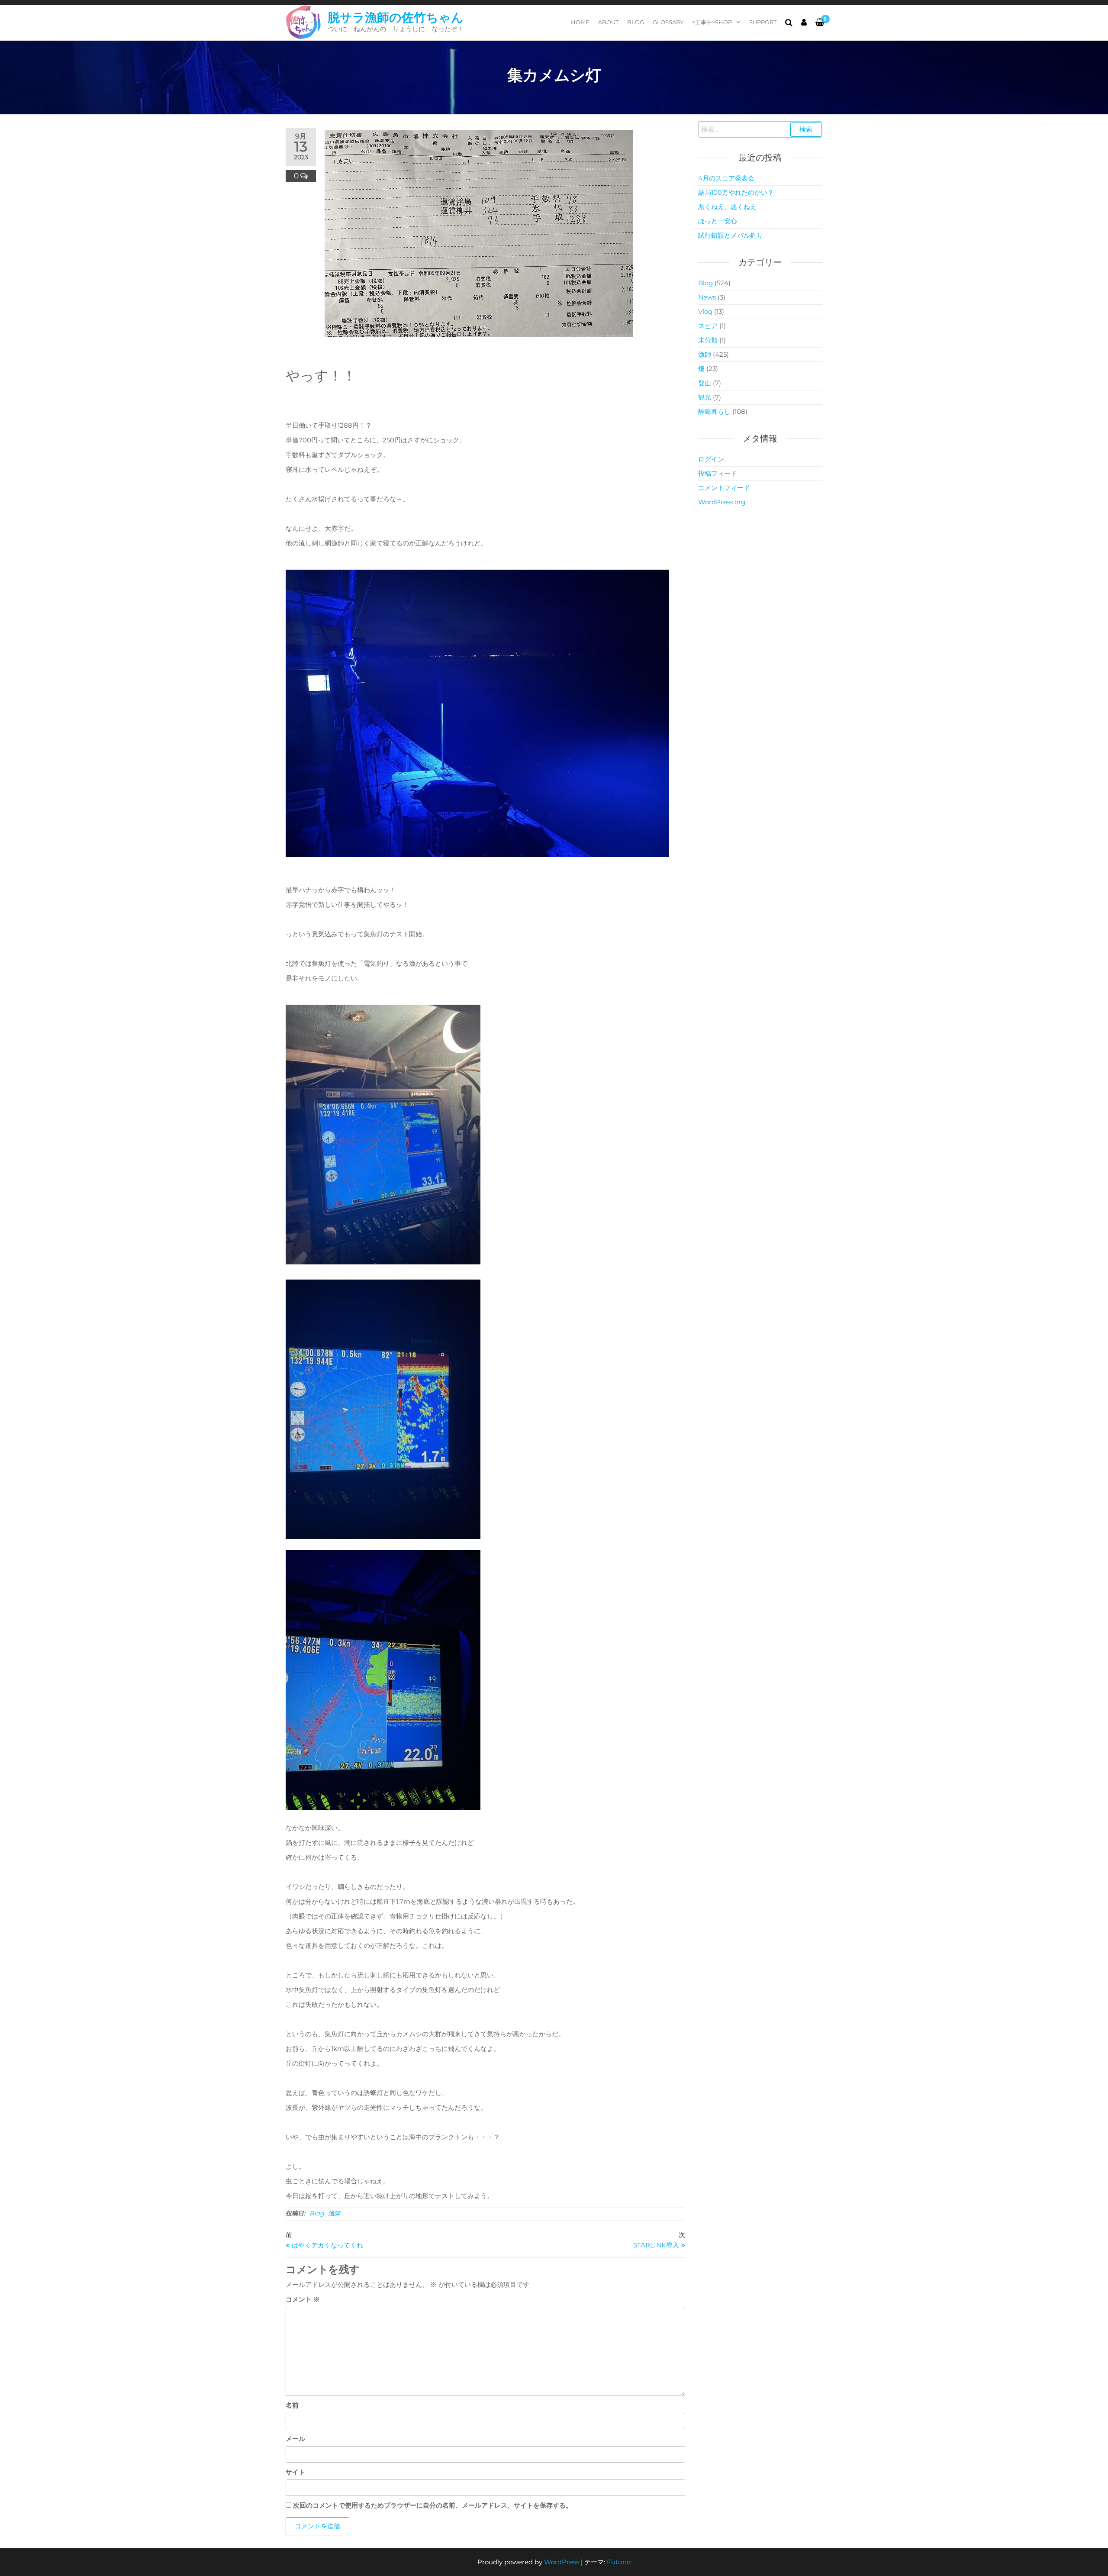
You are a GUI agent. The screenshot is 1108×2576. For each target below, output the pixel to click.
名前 (292, 2405)
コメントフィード (724, 488)
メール (295, 2439)
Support (763, 22)
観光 (705, 397)
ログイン (711, 459)
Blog (636, 22)
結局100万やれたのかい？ (736, 192)
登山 (705, 383)
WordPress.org (722, 502)
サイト (295, 2472)
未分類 (708, 340)
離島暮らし (714, 411)
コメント (303, 2299)
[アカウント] (804, 23)
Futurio (619, 2562)
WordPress (562, 2562)
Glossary (668, 22)
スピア (708, 326)
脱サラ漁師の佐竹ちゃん (396, 17)
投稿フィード (718, 473)
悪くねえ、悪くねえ (727, 207)
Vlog (705, 311)
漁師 (334, 2213)
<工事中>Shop (712, 22)
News (707, 297)
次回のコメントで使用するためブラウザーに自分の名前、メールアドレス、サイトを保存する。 (433, 2505)
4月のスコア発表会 (726, 178)
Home (580, 22)
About (608, 22)
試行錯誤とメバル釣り (731, 235)
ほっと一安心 (718, 221)
